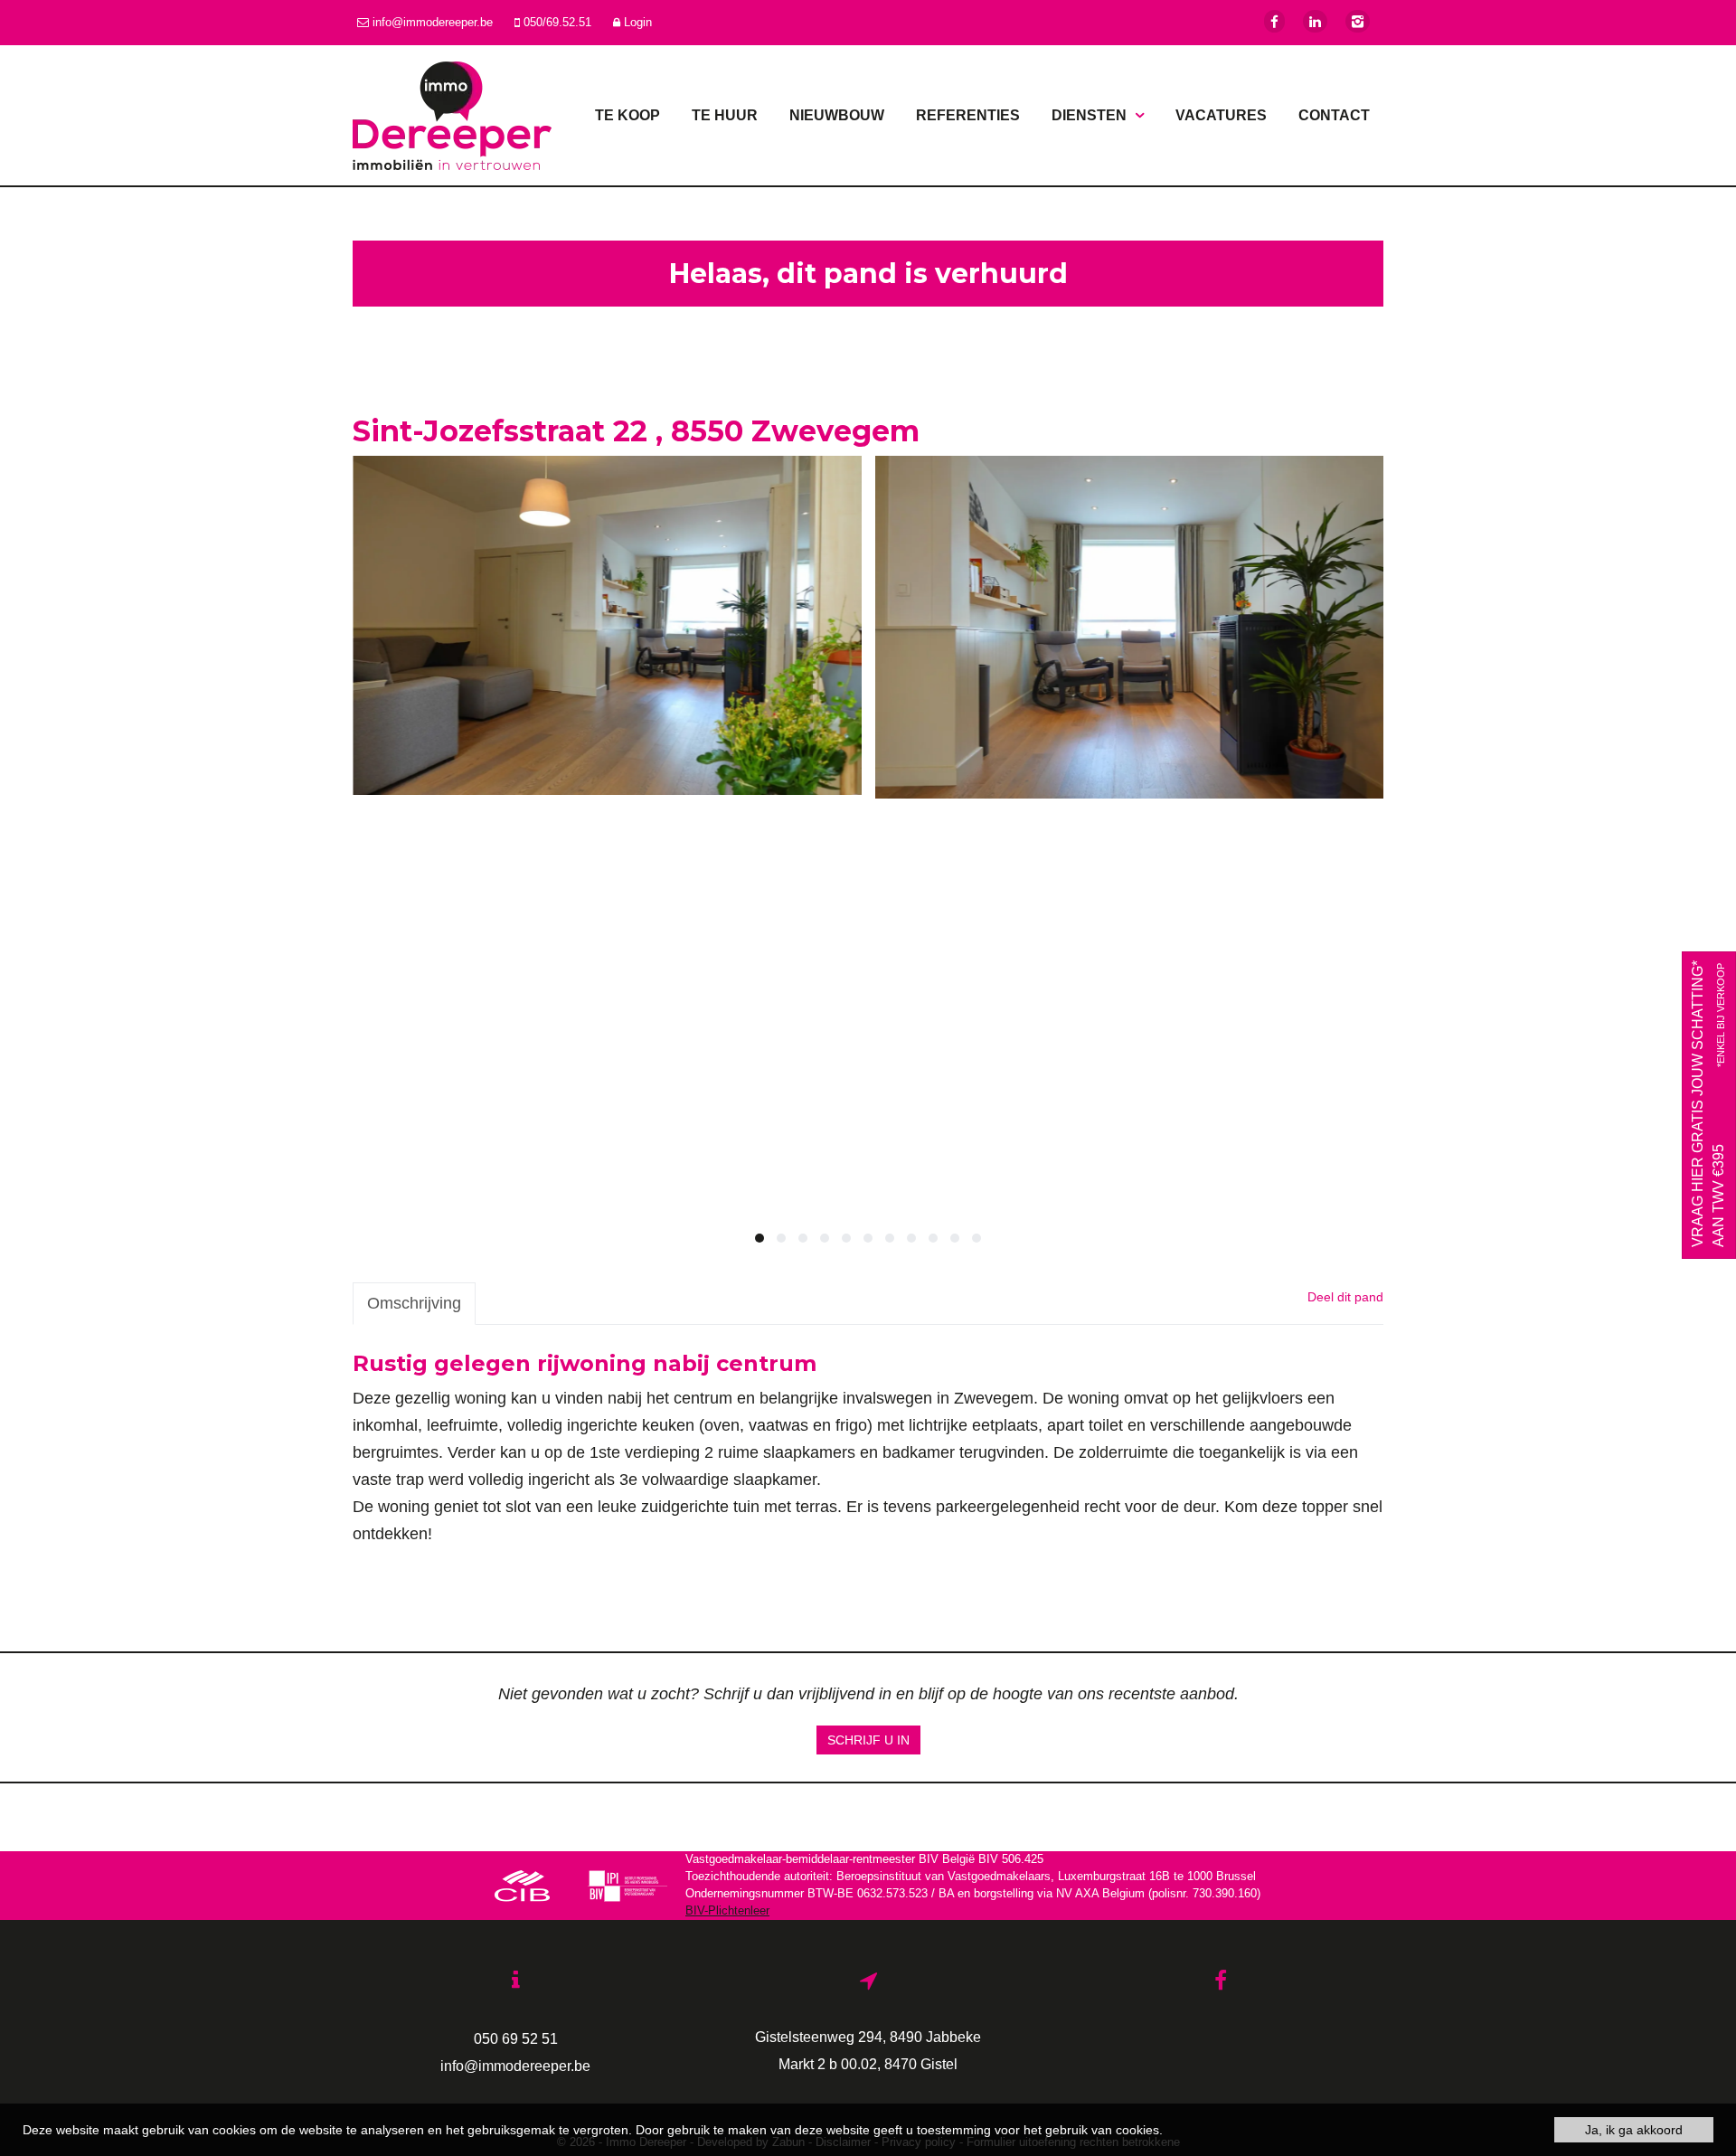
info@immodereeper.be (990, 894)
